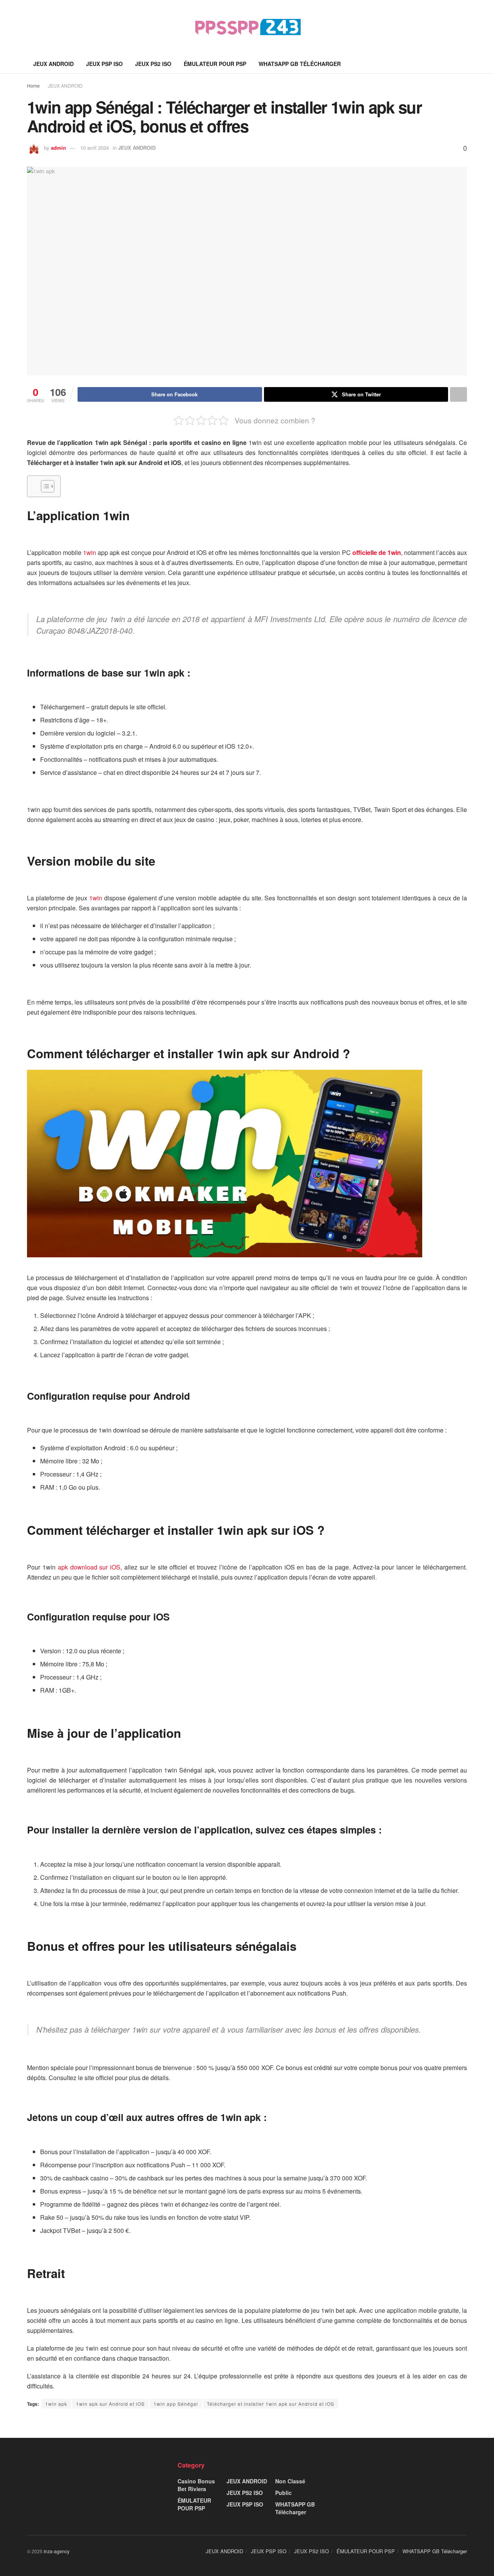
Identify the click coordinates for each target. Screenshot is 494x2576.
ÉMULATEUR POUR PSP (215, 64)
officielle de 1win (377, 552)
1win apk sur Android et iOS (110, 2404)
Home (33, 85)
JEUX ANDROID (53, 64)
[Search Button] (464, 64)
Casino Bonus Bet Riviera (196, 2485)
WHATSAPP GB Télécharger (300, 64)
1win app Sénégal (176, 2404)
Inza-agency (57, 2551)
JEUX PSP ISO (104, 64)
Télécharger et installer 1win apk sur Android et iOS (271, 2404)
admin (58, 148)
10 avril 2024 (95, 148)
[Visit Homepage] (247, 27)
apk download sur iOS (89, 1567)
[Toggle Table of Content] (44, 486)
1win (96, 898)
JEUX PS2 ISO (153, 64)
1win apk (56, 2404)
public (283, 2493)
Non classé (290, 2481)
